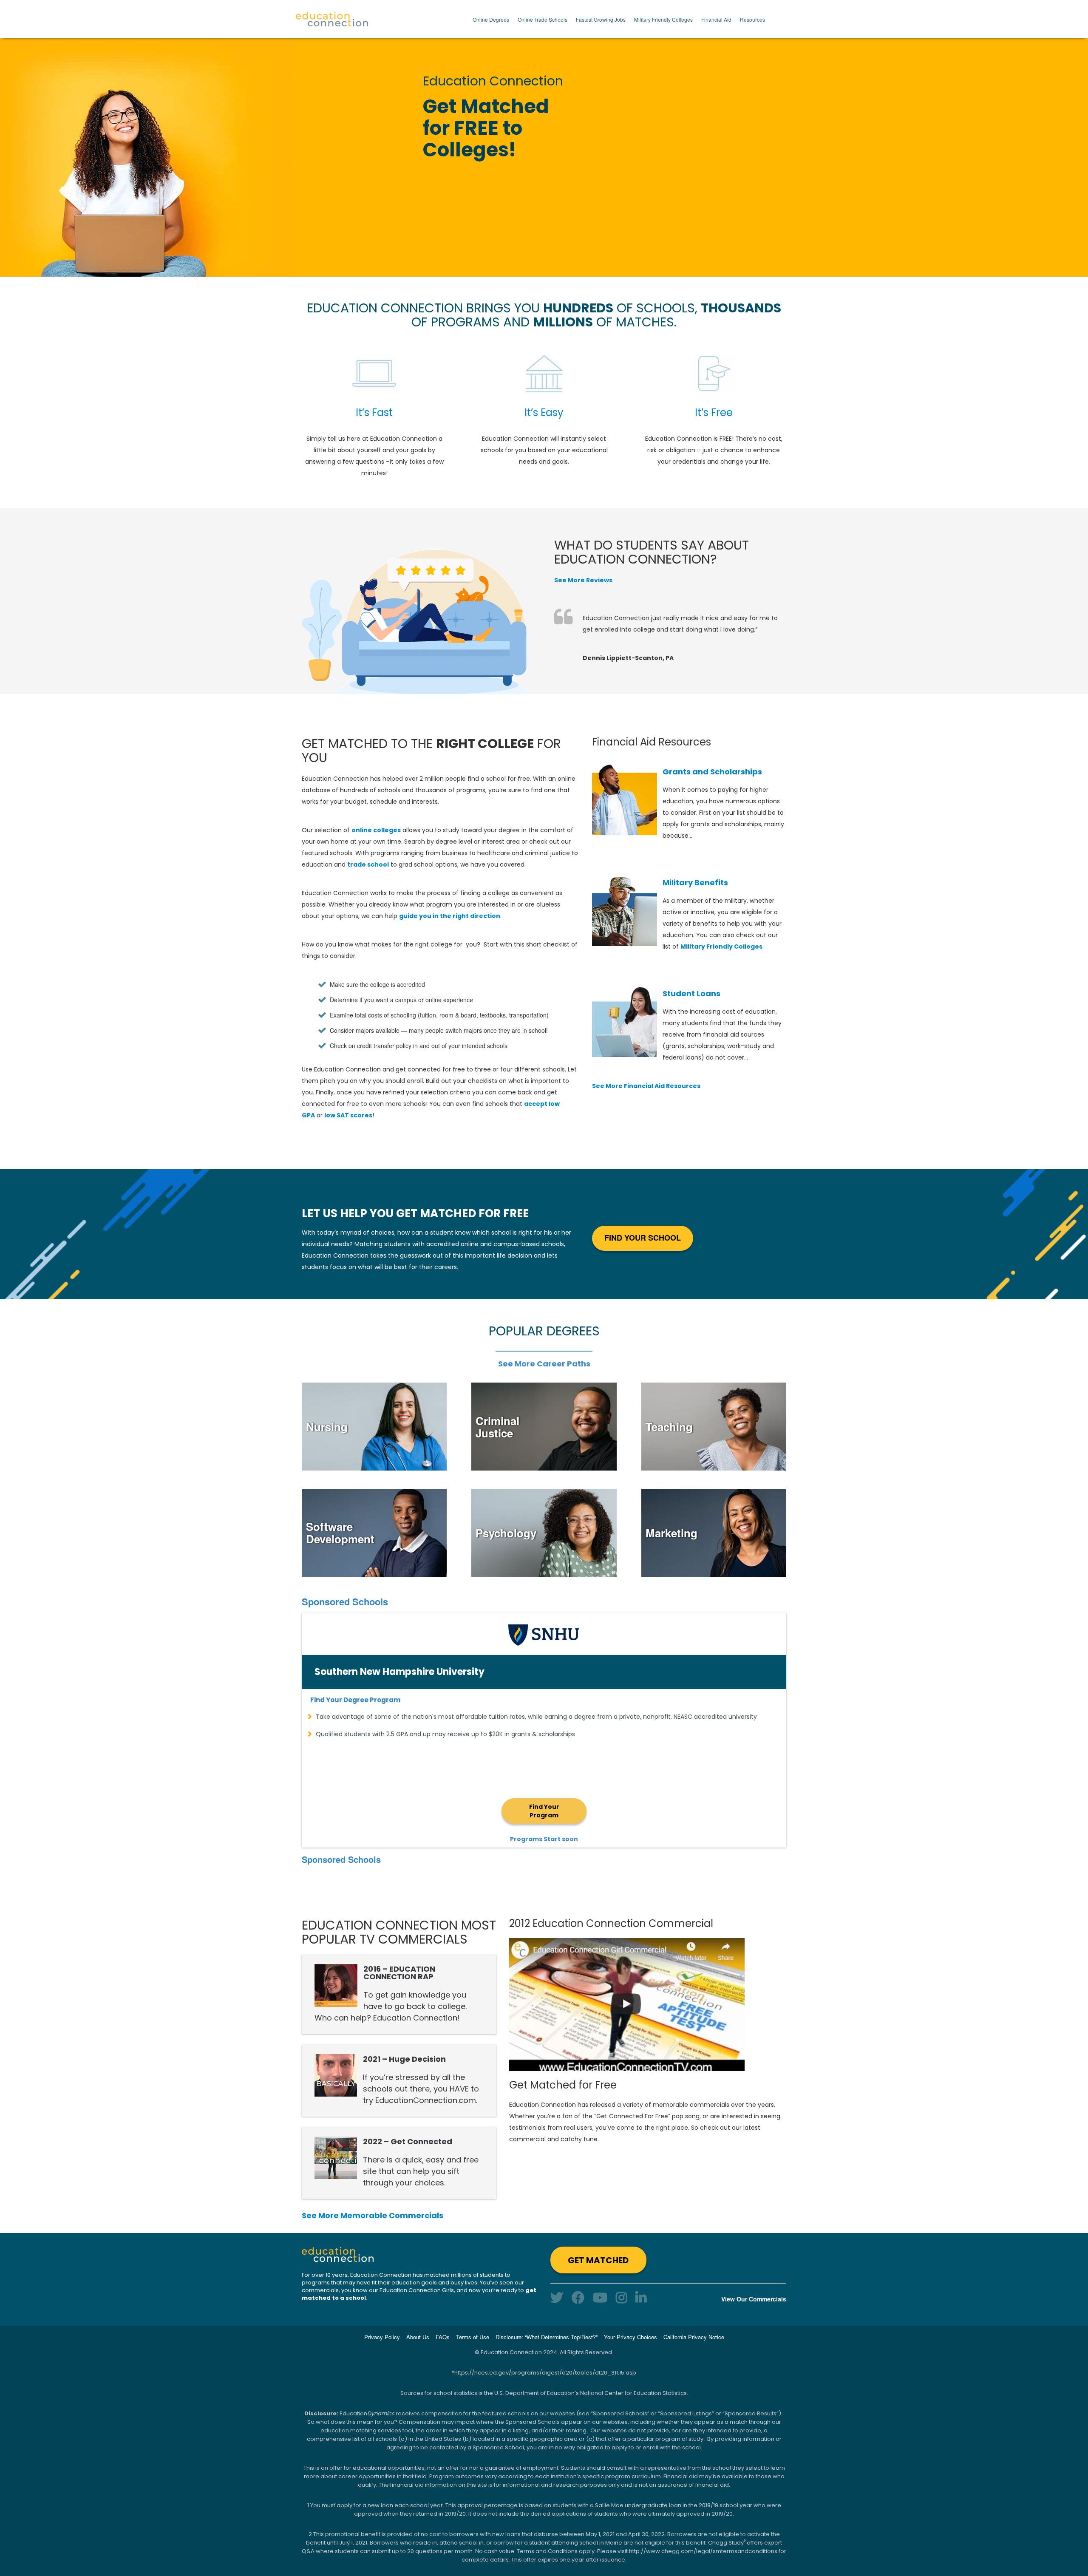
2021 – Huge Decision (404, 2059)
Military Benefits (695, 883)
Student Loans (691, 993)
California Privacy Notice (694, 2337)
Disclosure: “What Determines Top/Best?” (547, 2337)
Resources (752, 19)
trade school (368, 864)
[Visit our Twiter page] (557, 2297)
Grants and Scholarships (712, 772)
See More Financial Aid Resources (646, 1086)
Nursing (327, 1427)
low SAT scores (348, 1115)
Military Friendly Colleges (663, 19)
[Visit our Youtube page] (600, 2297)
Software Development (340, 1533)
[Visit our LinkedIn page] (641, 2297)
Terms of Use (473, 2337)
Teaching (669, 1427)
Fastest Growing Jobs (601, 19)
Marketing (671, 1533)
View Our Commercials (754, 2299)
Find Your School (643, 1238)
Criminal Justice (497, 1427)
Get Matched (598, 2260)
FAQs (443, 2337)
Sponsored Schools (345, 1601)
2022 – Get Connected (408, 2141)
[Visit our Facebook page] (578, 2297)
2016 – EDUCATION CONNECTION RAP (399, 1973)
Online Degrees (491, 19)
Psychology (506, 1533)
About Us (418, 2337)
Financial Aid (716, 19)
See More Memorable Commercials (373, 2215)
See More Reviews (583, 580)
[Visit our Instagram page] (621, 2297)
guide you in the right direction (450, 916)
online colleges (376, 830)
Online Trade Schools (543, 19)
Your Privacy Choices (630, 2337)
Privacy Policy (382, 2337)
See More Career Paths (544, 1364)
